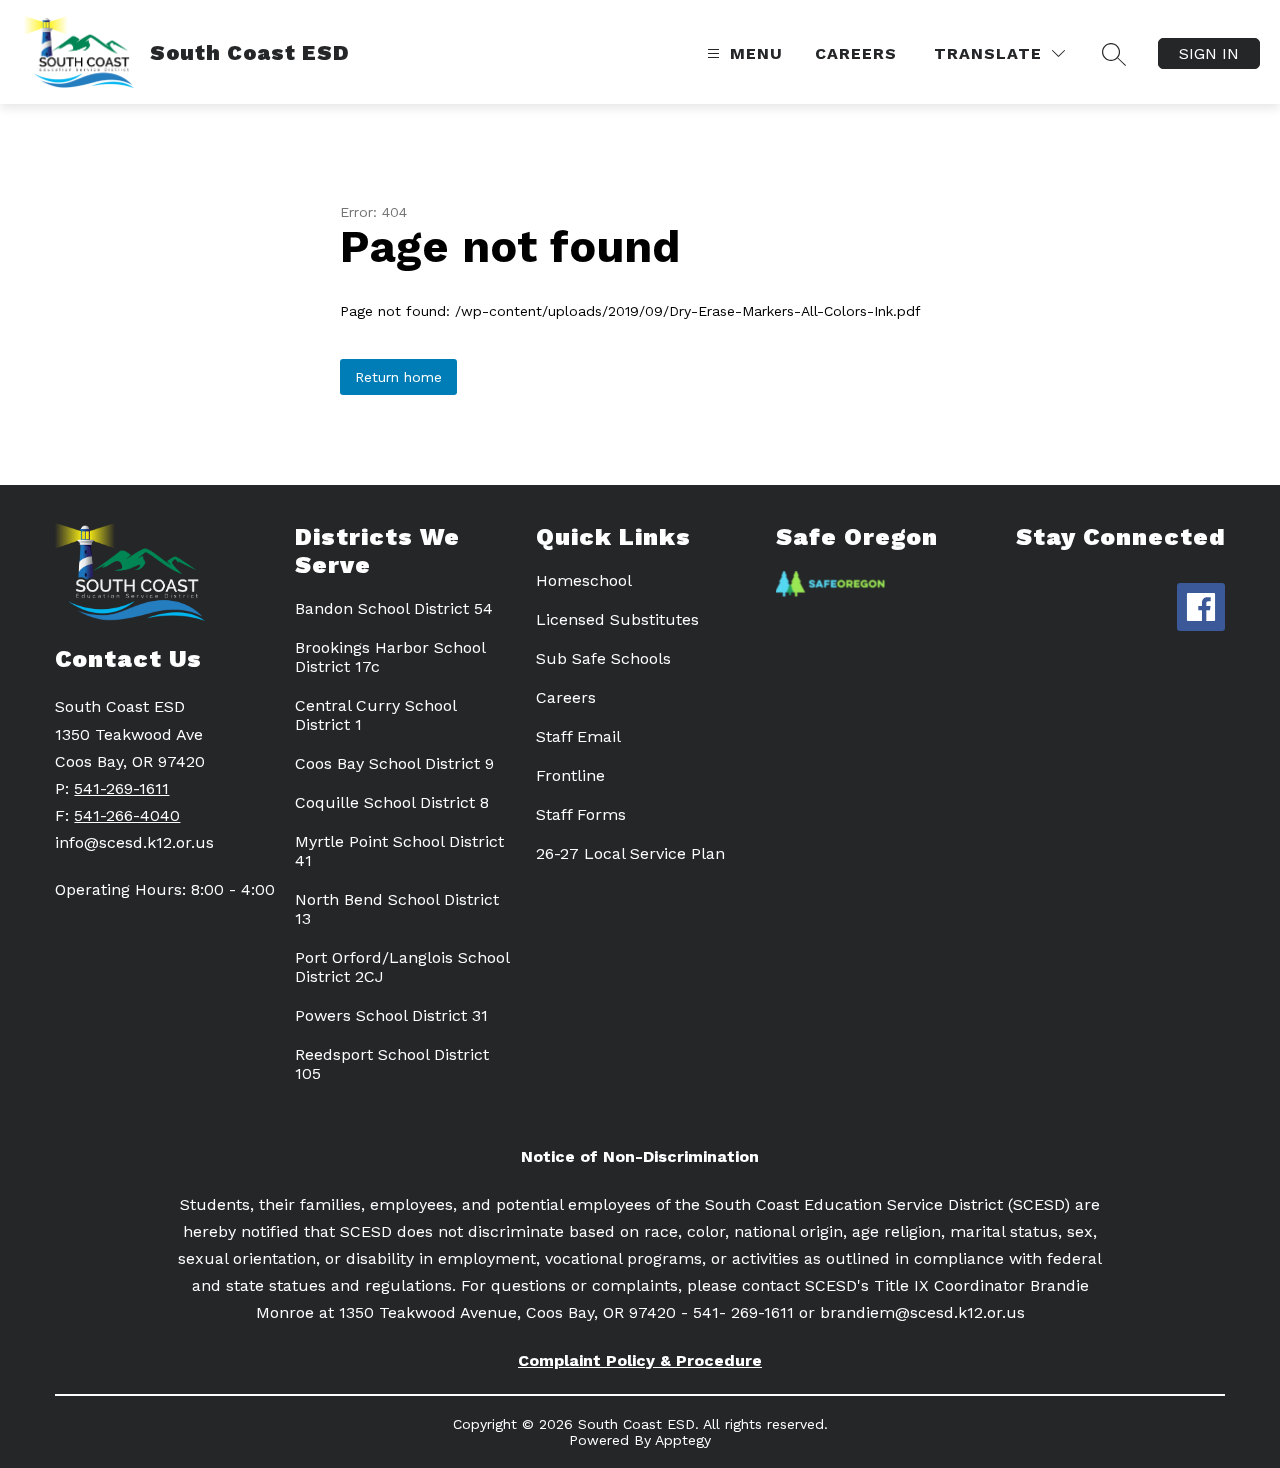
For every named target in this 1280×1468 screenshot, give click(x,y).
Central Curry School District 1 (375, 715)
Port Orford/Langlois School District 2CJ (402, 967)
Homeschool (584, 580)
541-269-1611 (121, 788)
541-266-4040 (127, 815)
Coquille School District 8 (392, 802)
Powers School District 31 (391, 1015)
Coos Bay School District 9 (394, 763)
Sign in (1209, 53)
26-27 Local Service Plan (630, 853)
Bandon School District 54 (394, 608)
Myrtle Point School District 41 (399, 851)
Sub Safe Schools (603, 658)
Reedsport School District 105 (392, 1064)
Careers (856, 53)
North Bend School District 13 (397, 909)
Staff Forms (581, 814)
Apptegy (683, 1440)
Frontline (570, 775)
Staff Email (578, 736)
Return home (398, 377)
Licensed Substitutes (617, 619)
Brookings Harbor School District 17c (390, 657)
